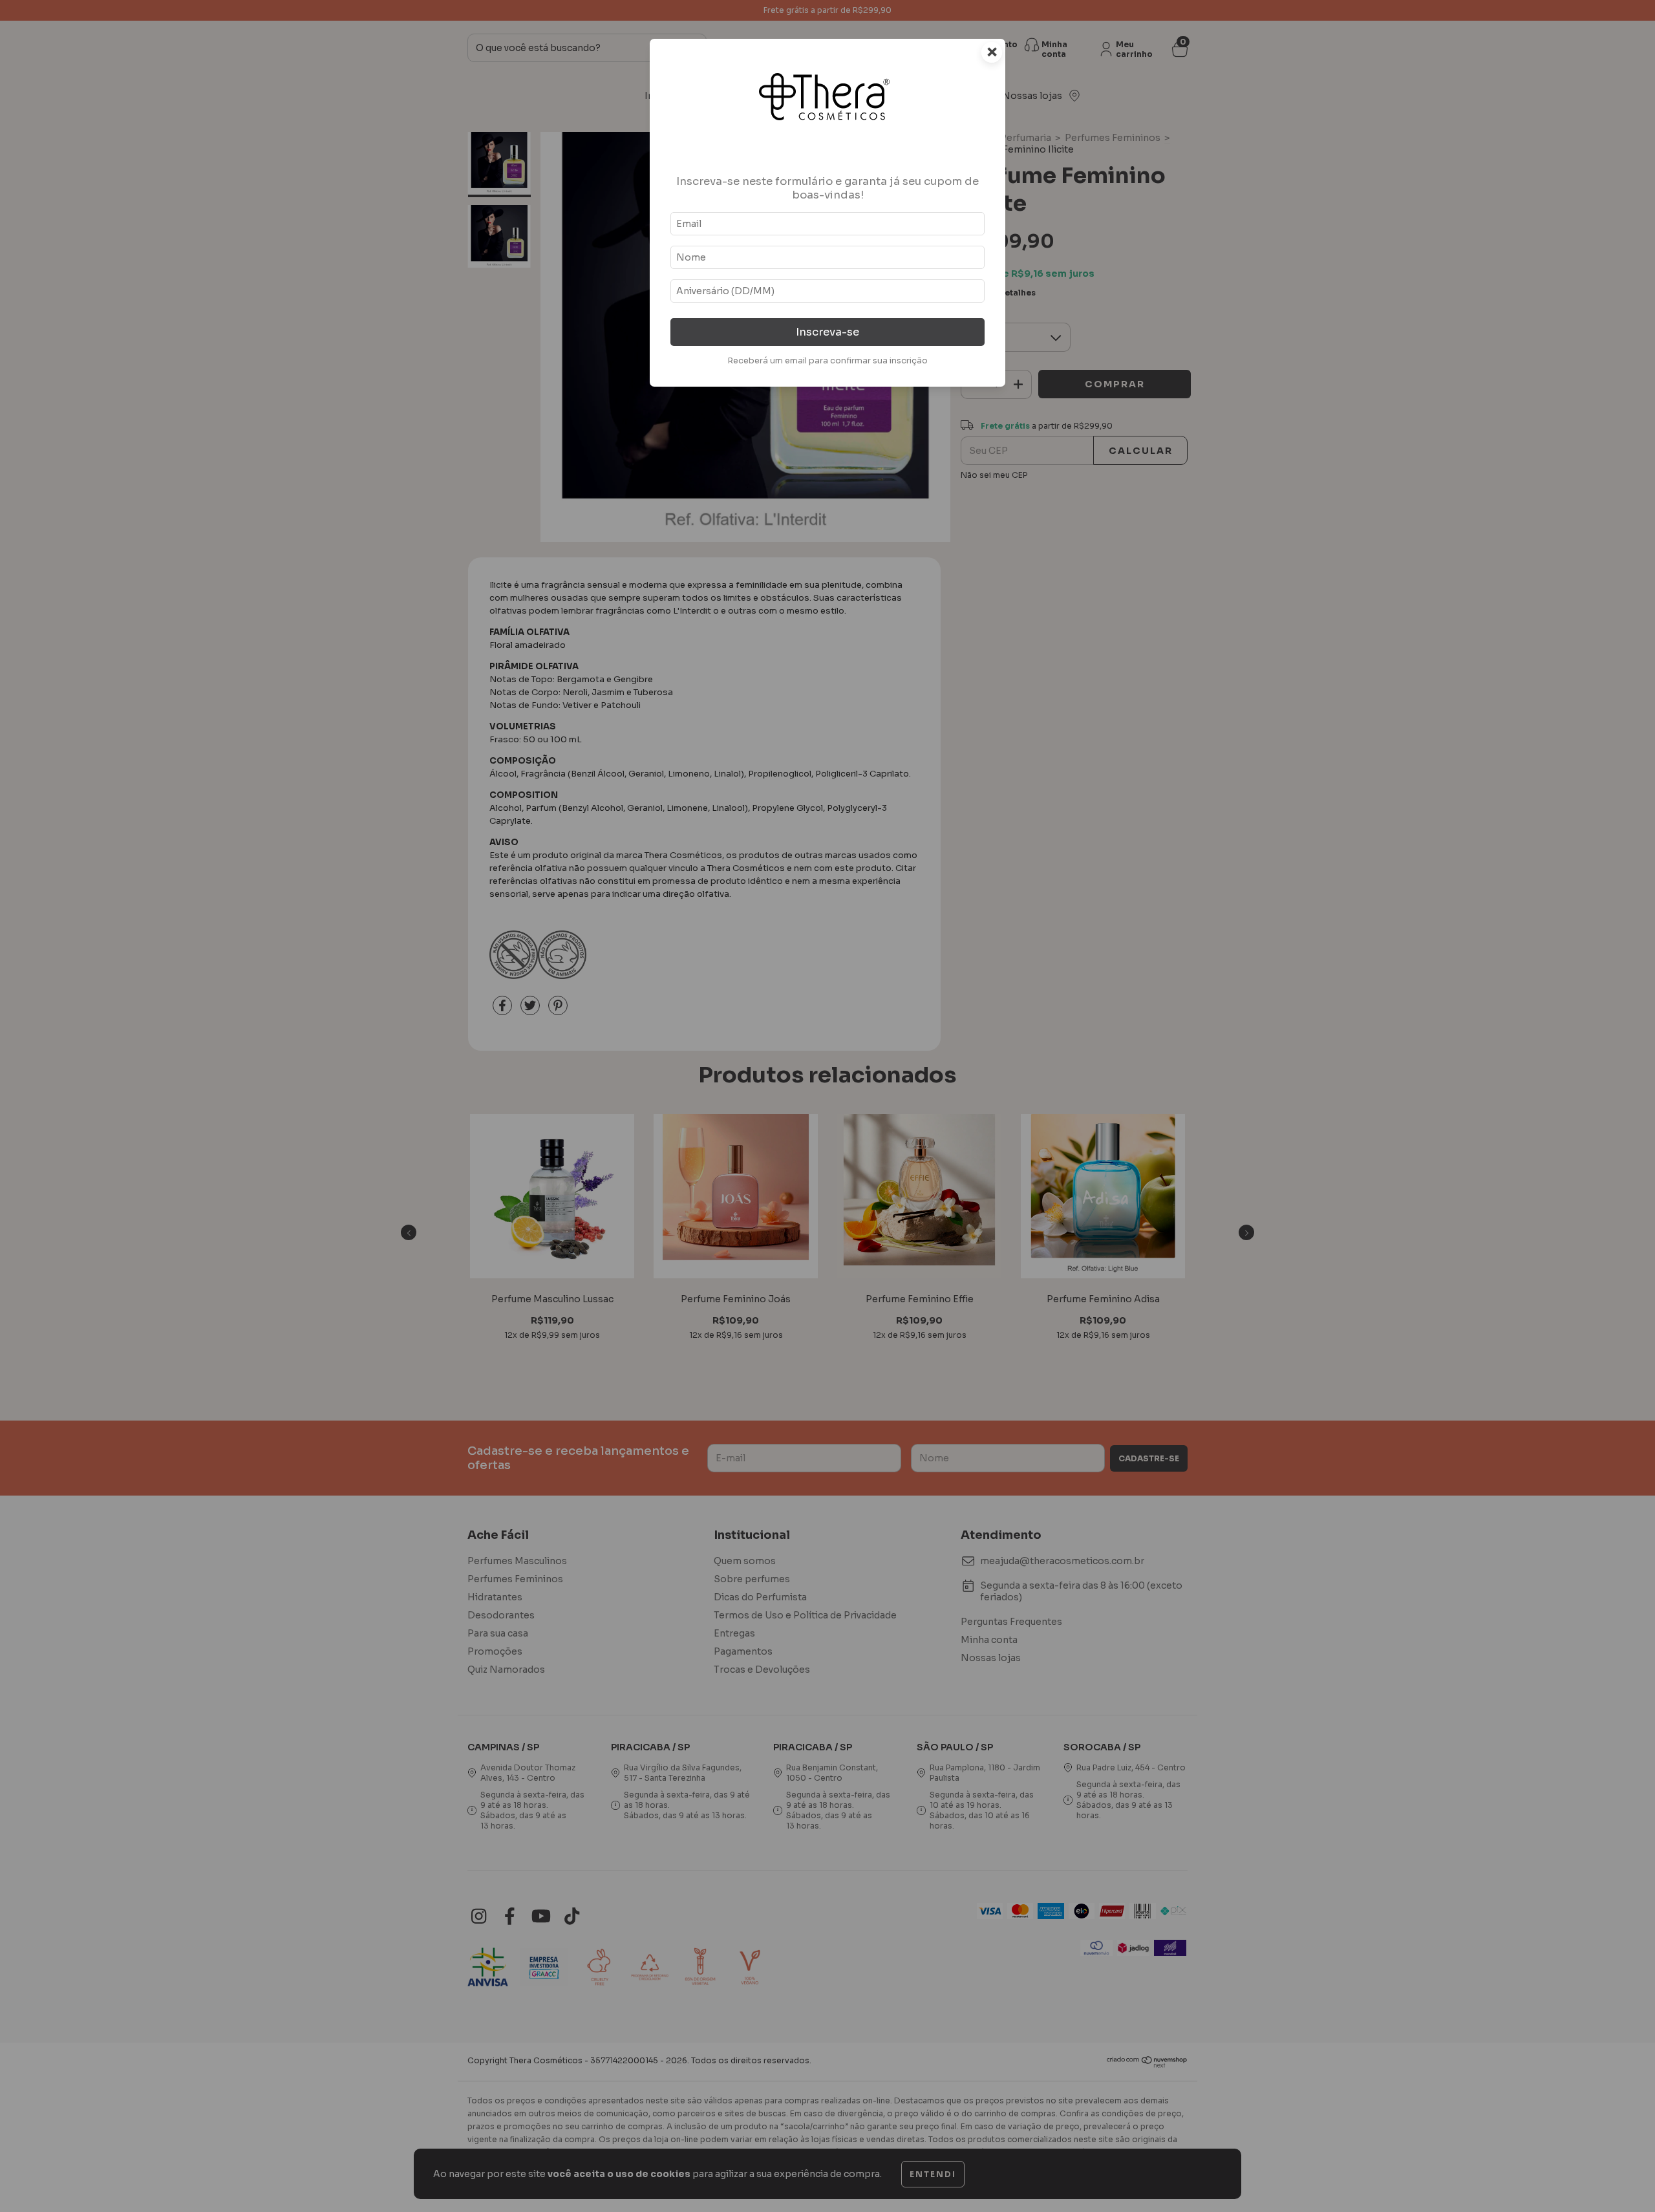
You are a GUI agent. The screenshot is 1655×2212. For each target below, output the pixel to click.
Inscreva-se (827, 332)
